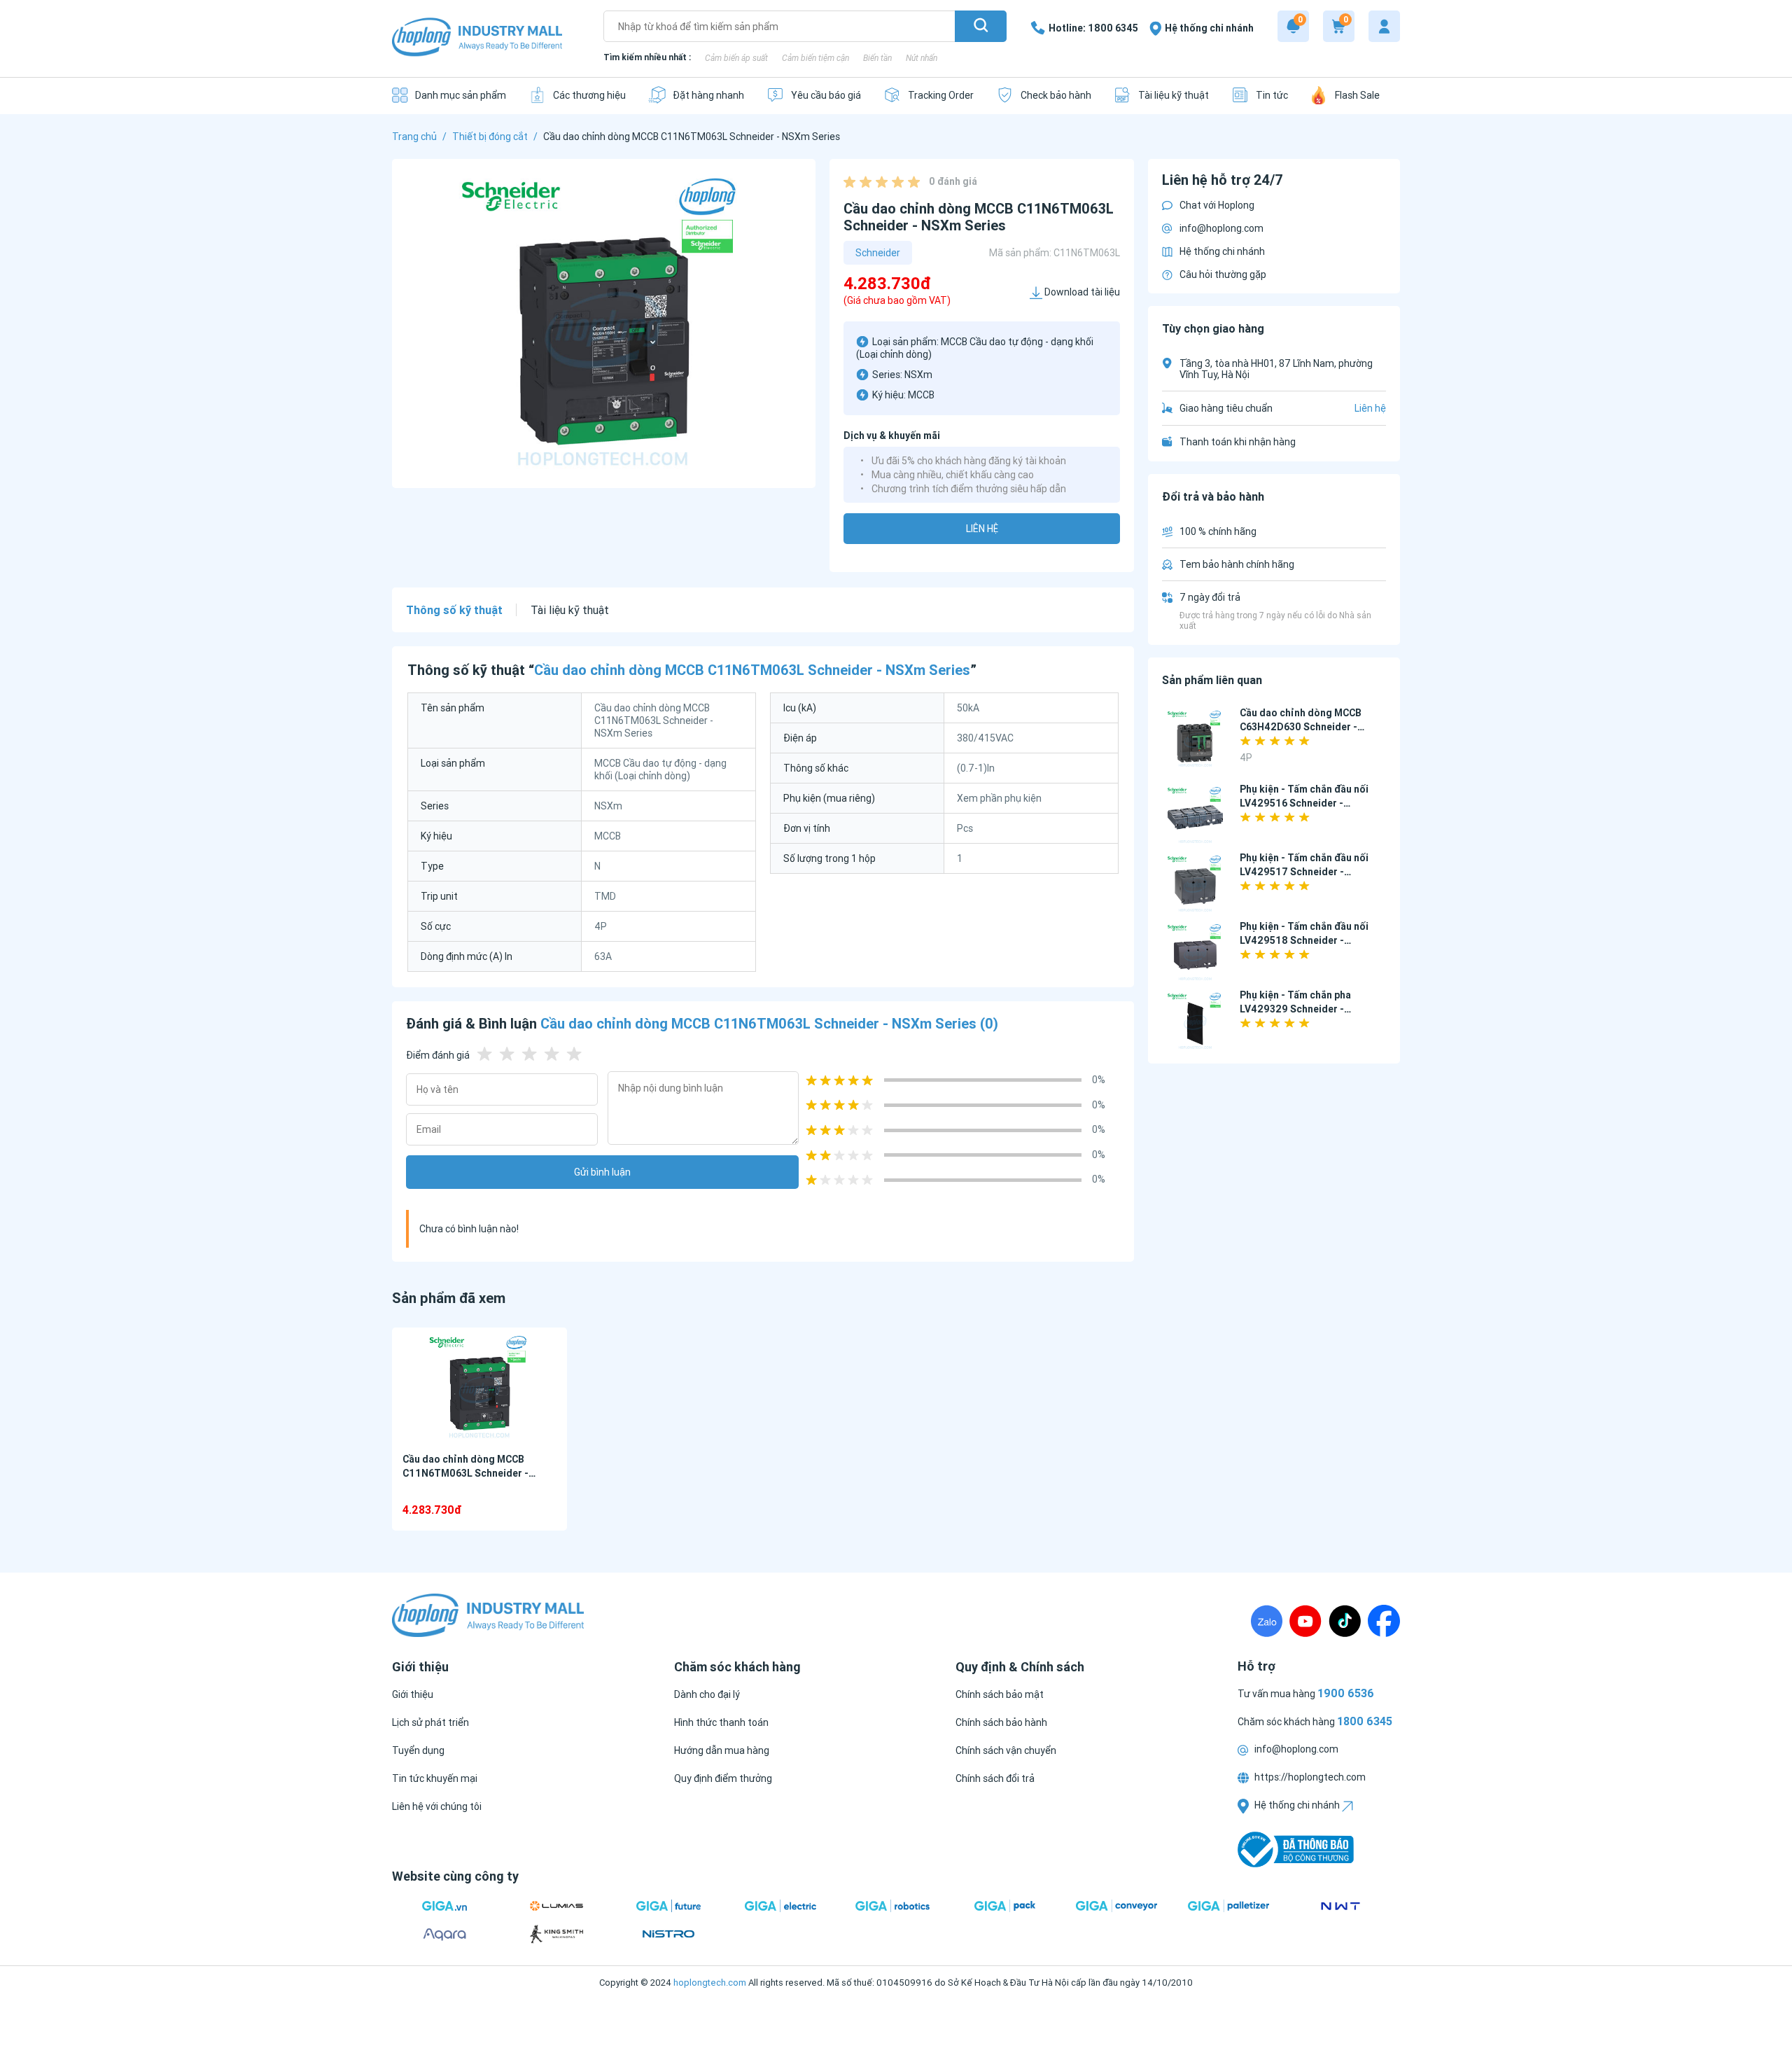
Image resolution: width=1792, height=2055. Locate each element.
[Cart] (1339, 26)
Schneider (878, 253)
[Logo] (477, 38)
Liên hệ (982, 529)
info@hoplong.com (1221, 228)
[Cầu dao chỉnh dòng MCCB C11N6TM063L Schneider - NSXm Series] (479, 1387)
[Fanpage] (1384, 1621)
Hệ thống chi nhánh (1222, 251)
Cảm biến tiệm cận (815, 58)
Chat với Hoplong (1217, 205)
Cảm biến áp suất (736, 58)
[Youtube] (1305, 1621)
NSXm (918, 375)
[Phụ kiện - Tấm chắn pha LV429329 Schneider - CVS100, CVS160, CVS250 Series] (1195, 1021)
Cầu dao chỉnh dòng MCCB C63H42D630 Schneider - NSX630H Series (1301, 727)
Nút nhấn (922, 58)
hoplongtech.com (710, 1983)
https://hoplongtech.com (1309, 1777)
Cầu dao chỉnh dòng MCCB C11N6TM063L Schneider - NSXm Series (465, 1473)
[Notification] (1293, 26)
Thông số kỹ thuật (454, 610)
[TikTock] (1345, 1621)
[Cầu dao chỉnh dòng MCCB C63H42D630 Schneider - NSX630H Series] (1195, 739)
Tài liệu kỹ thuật (570, 610)
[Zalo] (1267, 1621)
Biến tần (877, 58)
